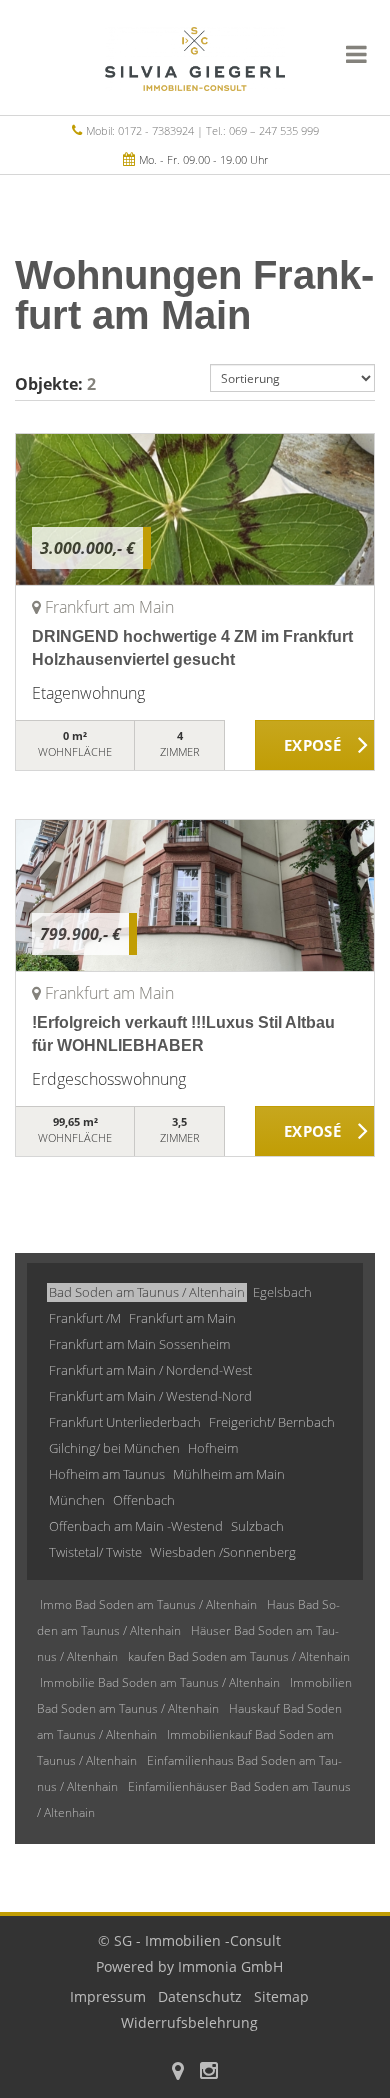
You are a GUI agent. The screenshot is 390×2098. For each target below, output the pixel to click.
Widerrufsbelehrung (189, 2022)
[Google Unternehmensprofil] (178, 2072)
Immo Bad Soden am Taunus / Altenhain (148, 1604)
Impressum (108, 1996)
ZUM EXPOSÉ (315, 746)
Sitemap (281, 1996)
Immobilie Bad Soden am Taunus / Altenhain (160, 1682)
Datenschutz (200, 1996)
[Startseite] (195, 57)
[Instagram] (209, 2072)
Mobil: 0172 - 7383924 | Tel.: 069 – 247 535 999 (202, 130)
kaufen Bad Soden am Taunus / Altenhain (239, 1656)
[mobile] (356, 54)
